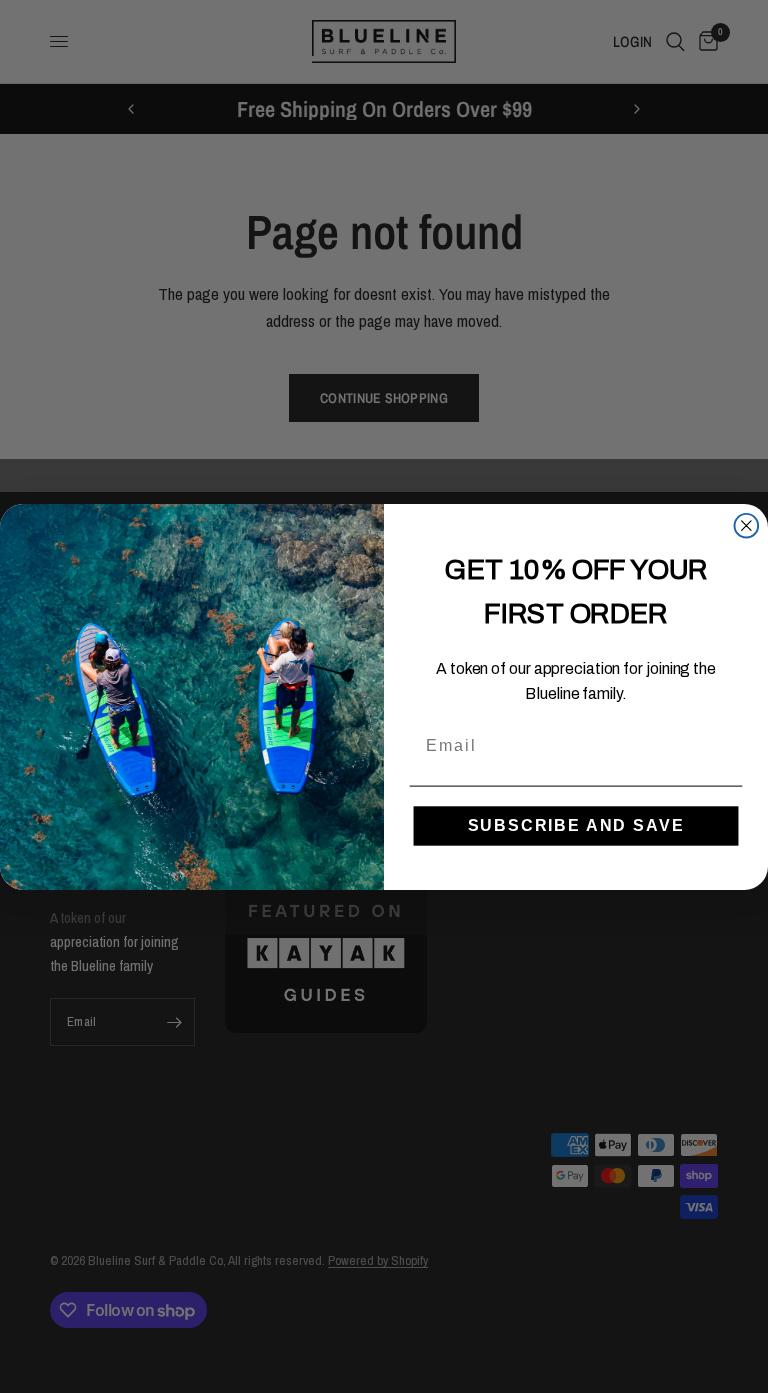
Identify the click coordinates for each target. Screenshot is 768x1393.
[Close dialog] (747, 525)
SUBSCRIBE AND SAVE (576, 824)
